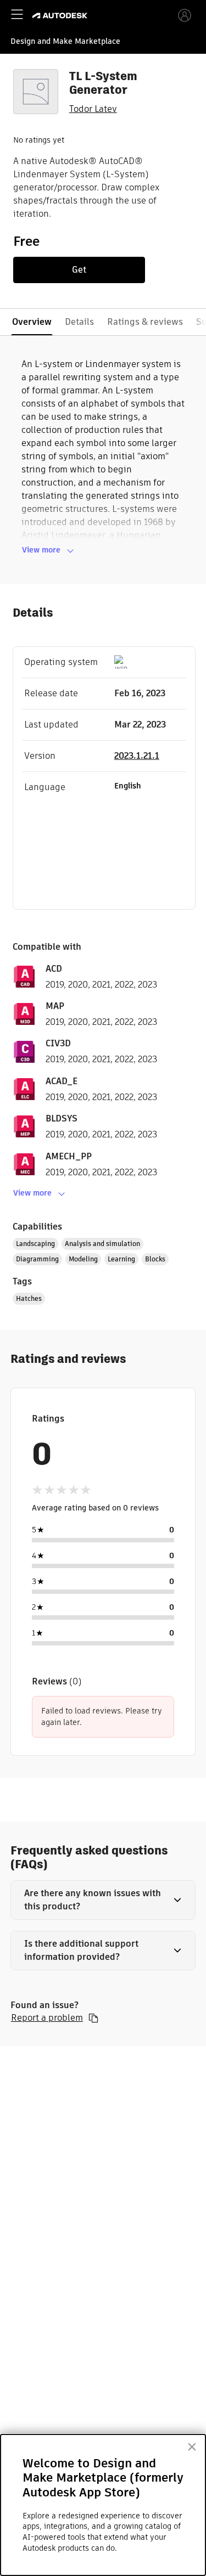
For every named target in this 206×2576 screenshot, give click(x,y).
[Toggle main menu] (17, 14)
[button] (103, 1900)
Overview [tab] (32, 322)
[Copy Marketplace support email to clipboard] (93, 2018)
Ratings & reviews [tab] (145, 322)
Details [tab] (79, 322)
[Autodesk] (61, 16)
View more (41, 550)
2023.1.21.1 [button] (137, 756)
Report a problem (47, 2018)
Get (79, 270)
